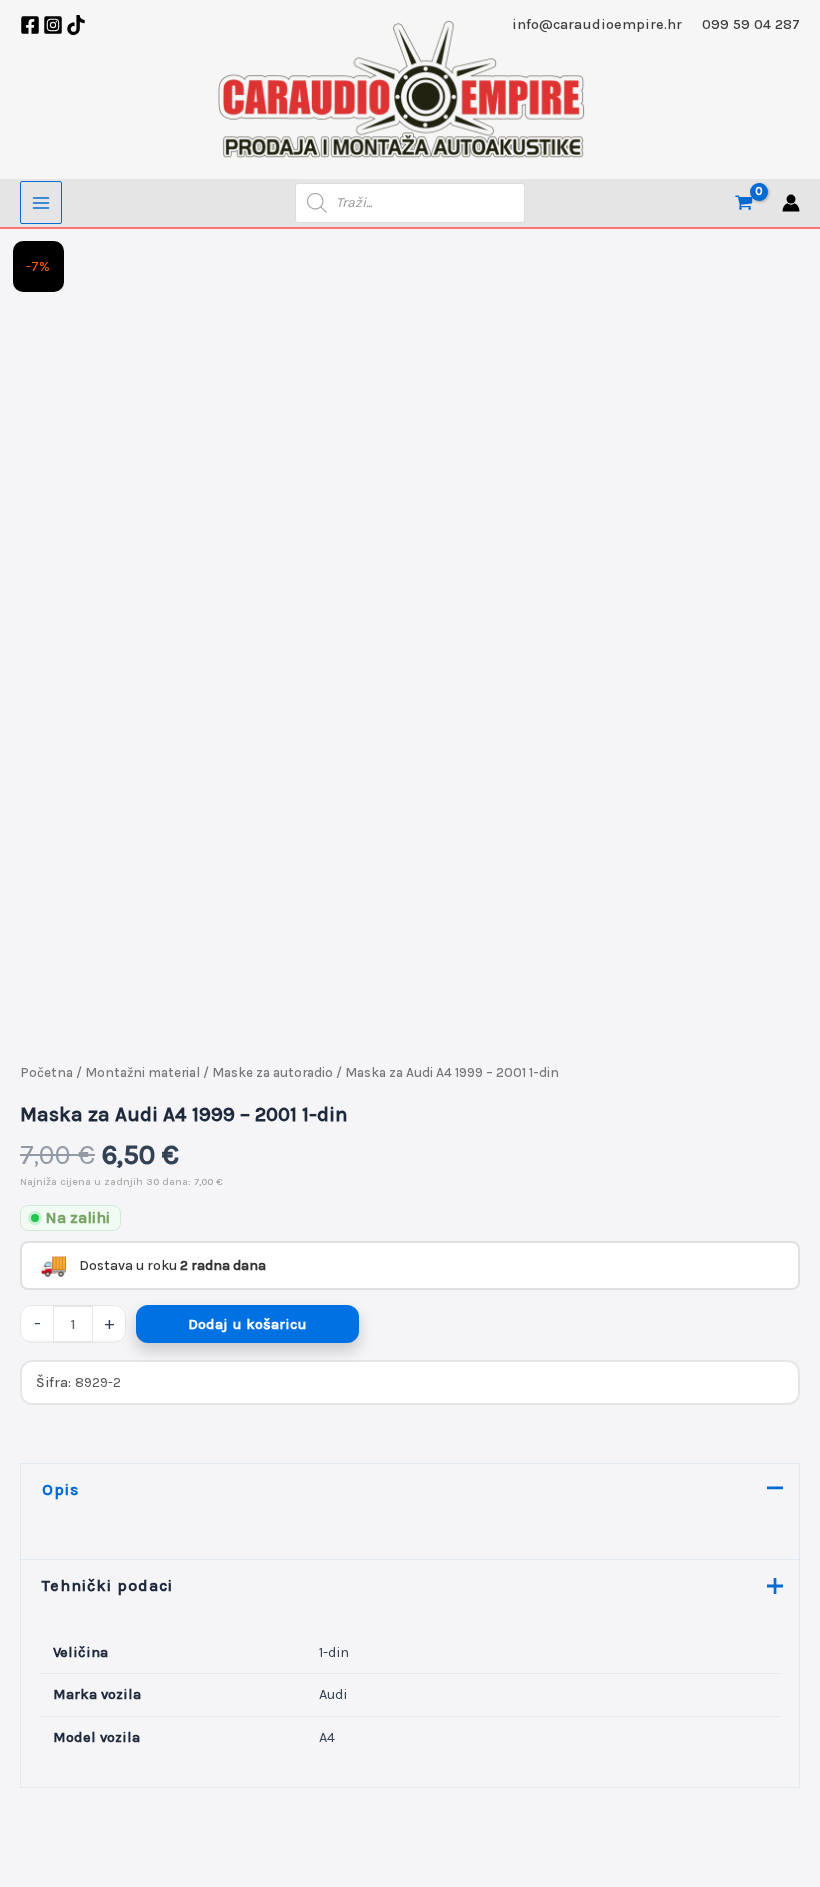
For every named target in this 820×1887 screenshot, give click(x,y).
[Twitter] (76, 25)
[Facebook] (30, 25)
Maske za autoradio (272, 1072)
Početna (46, 1072)
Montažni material (142, 1072)
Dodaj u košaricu (247, 1324)
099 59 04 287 (751, 24)
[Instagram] (53, 25)
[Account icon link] (791, 203)
